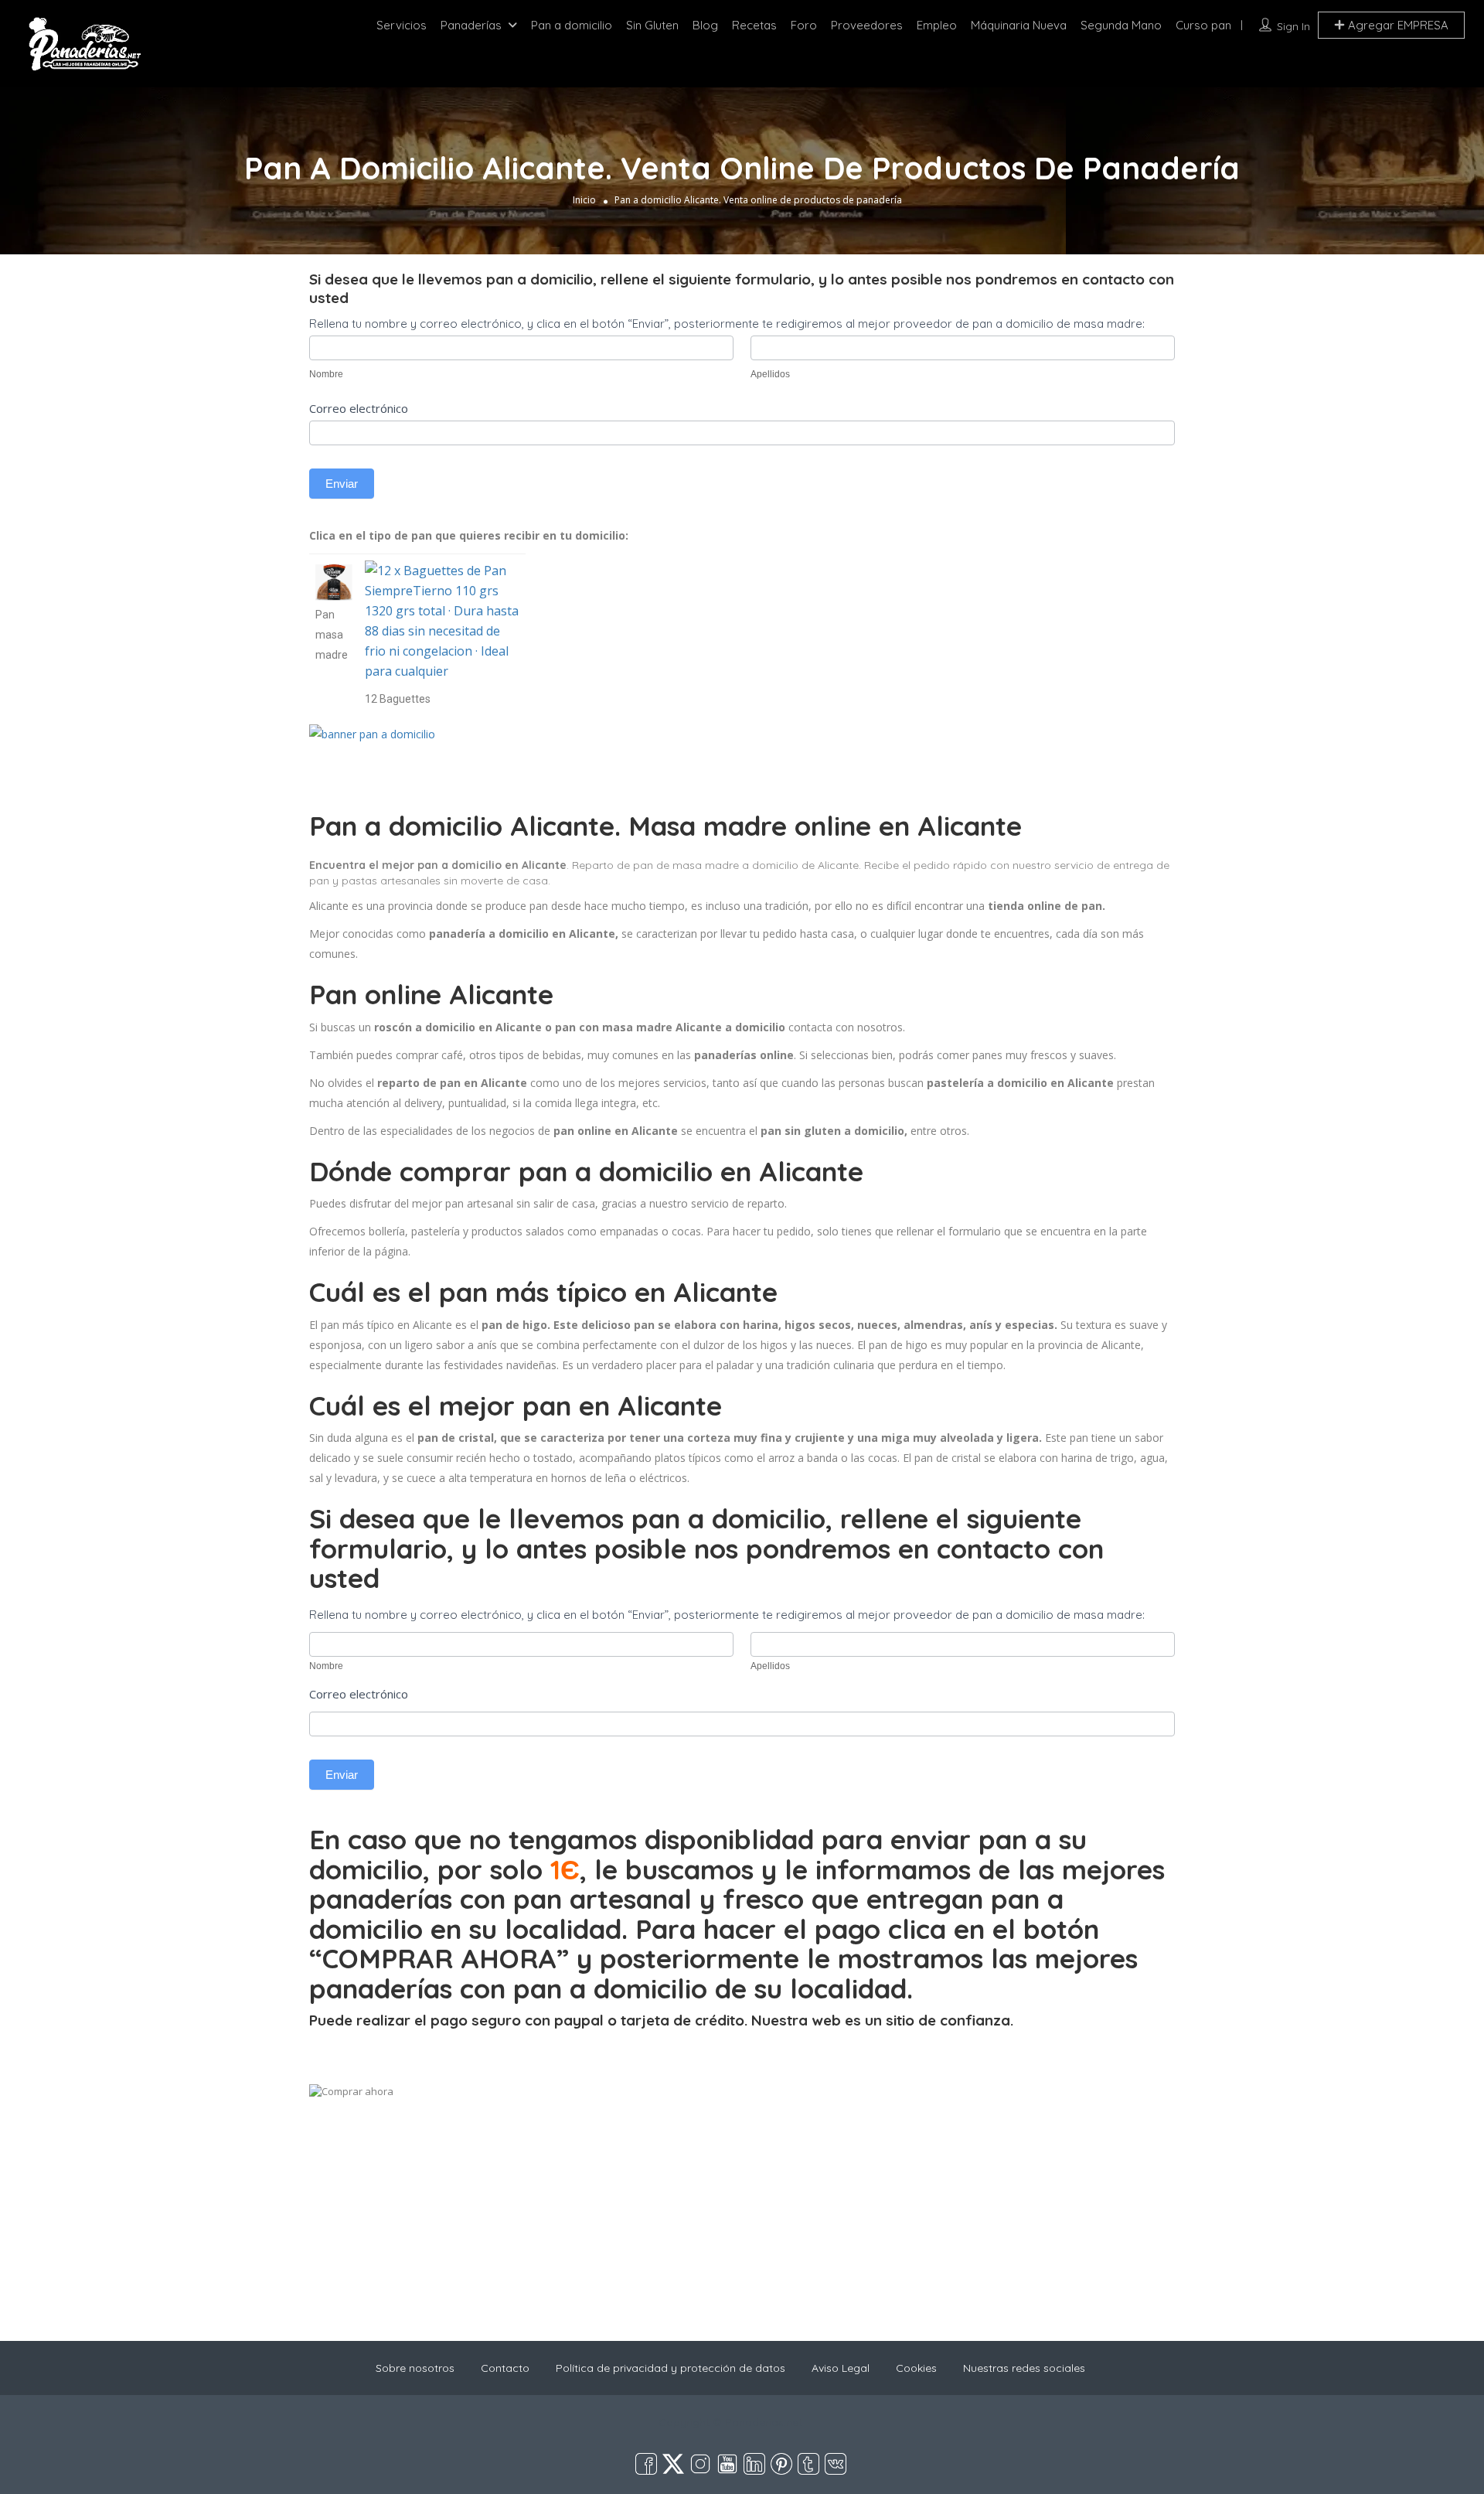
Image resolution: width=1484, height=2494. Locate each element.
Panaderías (471, 25)
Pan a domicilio (572, 25)
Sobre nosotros (415, 2368)
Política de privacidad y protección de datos (671, 2368)
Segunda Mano (1121, 25)
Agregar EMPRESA (1397, 25)
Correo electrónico (359, 408)
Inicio (584, 200)
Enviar (342, 484)
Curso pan (1203, 25)
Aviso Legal (841, 2368)
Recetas (754, 25)
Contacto (505, 2368)
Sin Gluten (652, 25)
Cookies (916, 2368)
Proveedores (867, 25)
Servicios (402, 25)
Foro (804, 25)
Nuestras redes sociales (1024, 2368)
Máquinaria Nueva (1019, 25)
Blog (705, 25)
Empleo (937, 25)
